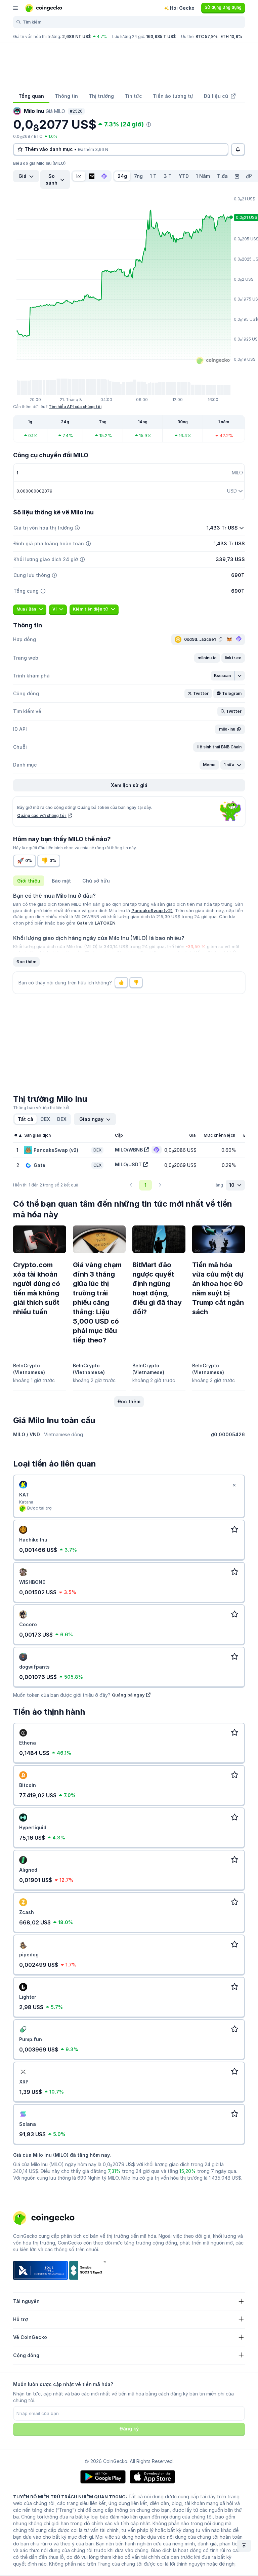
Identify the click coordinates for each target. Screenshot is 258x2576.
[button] (207, 658)
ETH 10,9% (231, 36)
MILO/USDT (128, 1164)
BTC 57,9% (207, 36)
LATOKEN (105, 923)
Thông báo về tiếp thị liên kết (41, 1108)
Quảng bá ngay (128, 1695)
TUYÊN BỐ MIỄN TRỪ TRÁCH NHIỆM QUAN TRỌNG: (70, 2497)
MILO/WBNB (129, 1150)
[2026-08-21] (237, 176)
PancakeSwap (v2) (152, 910)
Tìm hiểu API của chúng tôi (75, 407)
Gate (82, 923)
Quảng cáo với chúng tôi (42, 815)
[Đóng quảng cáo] (234, 1485)
